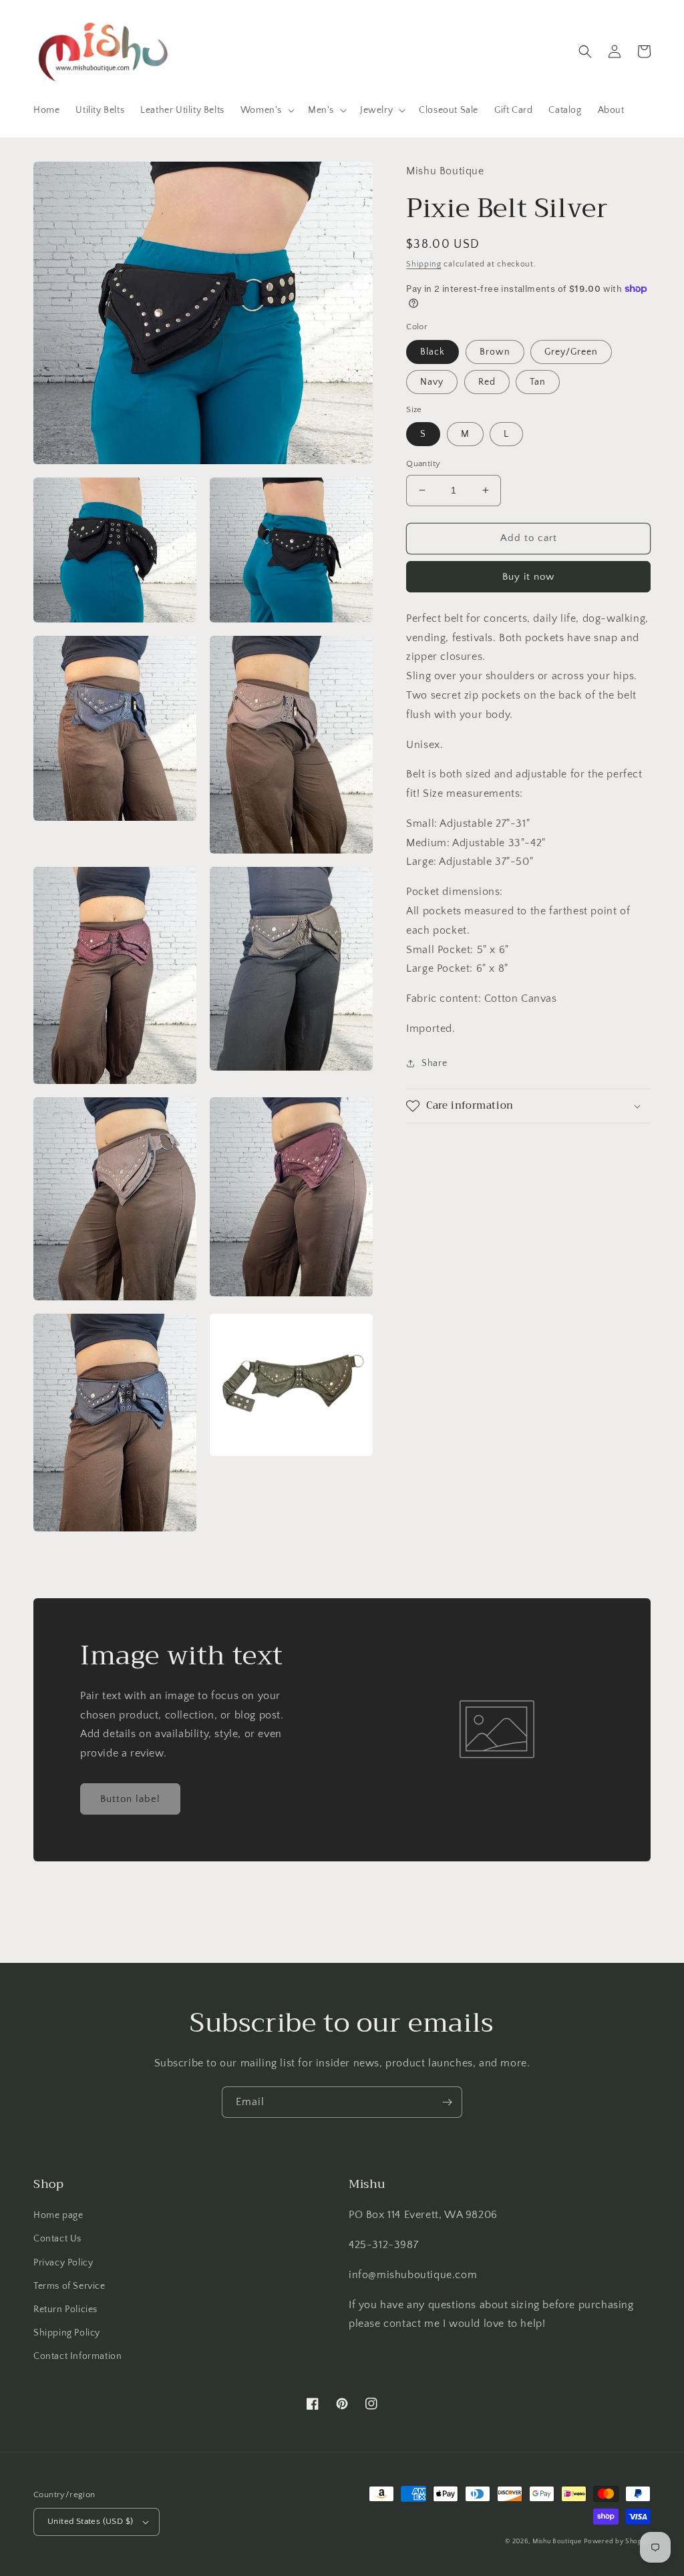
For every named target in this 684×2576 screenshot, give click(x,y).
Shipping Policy (67, 2333)
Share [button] (434, 1063)
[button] (266, 110)
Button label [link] (130, 1799)
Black (433, 352)
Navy (432, 382)
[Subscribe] (447, 2102)
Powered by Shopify (617, 2542)
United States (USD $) (90, 2521)
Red (487, 382)
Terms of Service (69, 2286)
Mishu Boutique (557, 2542)
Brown (495, 352)
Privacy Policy (63, 2263)
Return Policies (65, 2310)
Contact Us (57, 2239)
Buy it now (528, 577)
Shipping (424, 264)
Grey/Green (571, 352)
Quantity (423, 464)
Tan (538, 382)
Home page (58, 2215)
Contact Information (77, 2356)
